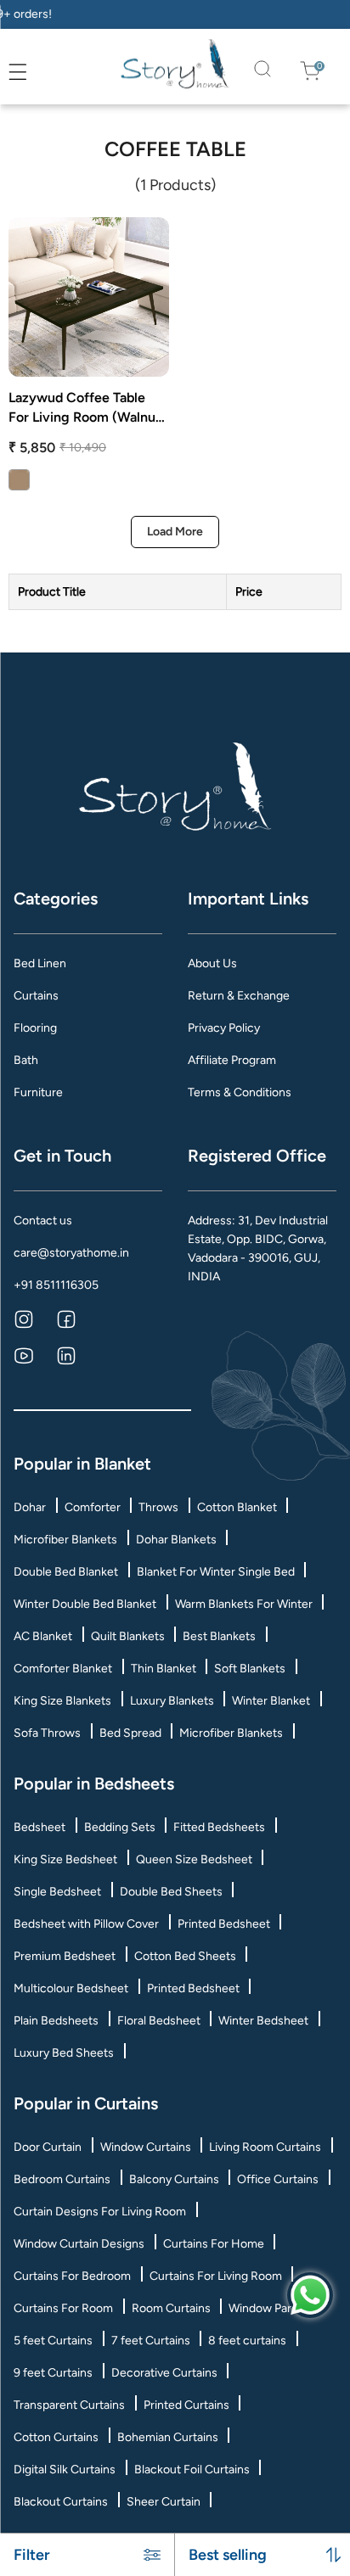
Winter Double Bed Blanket (85, 1604)
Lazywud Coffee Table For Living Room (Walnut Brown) (85, 408)
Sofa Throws (47, 1733)
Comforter (93, 1507)
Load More (175, 532)
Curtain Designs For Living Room (100, 2212)
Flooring (35, 1028)
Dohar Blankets (176, 1540)
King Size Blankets (62, 1701)
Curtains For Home (214, 2244)
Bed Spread (130, 1733)
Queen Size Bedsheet (194, 1859)
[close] (37, 72)
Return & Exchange (239, 996)
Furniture (38, 1092)
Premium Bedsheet (65, 1956)
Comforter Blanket (63, 1669)
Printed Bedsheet (224, 1924)
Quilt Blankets (128, 1636)
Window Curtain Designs (79, 2244)
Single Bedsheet (57, 1892)
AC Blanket (43, 1636)
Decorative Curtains (164, 2373)
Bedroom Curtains (62, 2179)
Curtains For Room (63, 2308)
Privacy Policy (224, 1028)
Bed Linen (40, 963)
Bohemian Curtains (168, 2437)
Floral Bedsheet (159, 2021)
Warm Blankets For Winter (244, 1604)
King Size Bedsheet (65, 1859)
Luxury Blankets (172, 1701)
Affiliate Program (232, 1060)
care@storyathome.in (71, 1253)
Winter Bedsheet (263, 2021)
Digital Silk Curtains (65, 2470)
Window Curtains (146, 2147)
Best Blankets (219, 1636)
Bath (26, 1060)
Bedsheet (40, 1827)
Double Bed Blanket (66, 1572)
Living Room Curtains (265, 2147)
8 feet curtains (247, 2341)
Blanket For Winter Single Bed (216, 1572)
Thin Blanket (164, 1669)
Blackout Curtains (61, 2502)
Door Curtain (48, 2147)
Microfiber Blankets (65, 1540)
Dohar (30, 1507)
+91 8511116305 (56, 1285)
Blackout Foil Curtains (192, 2470)
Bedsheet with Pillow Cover (86, 1924)
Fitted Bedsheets (219, 1827)
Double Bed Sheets (171, 1892)
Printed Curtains (186, 2405)
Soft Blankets (250, 1669)
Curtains (36, 996)
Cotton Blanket (237, 1507)
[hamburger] (18, 72)
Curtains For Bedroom (72, 2276)
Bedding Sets (120, 1827)
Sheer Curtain (164, 2502)
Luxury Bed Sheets (64, 2053)
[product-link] (89, 297)
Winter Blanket (271, 1701)
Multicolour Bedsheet (71, 1988)
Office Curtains (278, 2179)
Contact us (43, 1221)
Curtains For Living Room (216, 2276)
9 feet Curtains (53, 2373)
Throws (158, 1507)
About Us (212, 963)
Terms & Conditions (240, 1092)
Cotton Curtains (56, 2437)
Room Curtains (171, 2308)
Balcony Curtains (174, 2179)
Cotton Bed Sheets (185, 1956)
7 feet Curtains (151, 2341)
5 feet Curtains (53, 2341)
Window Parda (266, 2308)
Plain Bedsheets (56, 2021)
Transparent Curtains (69, 2405)
